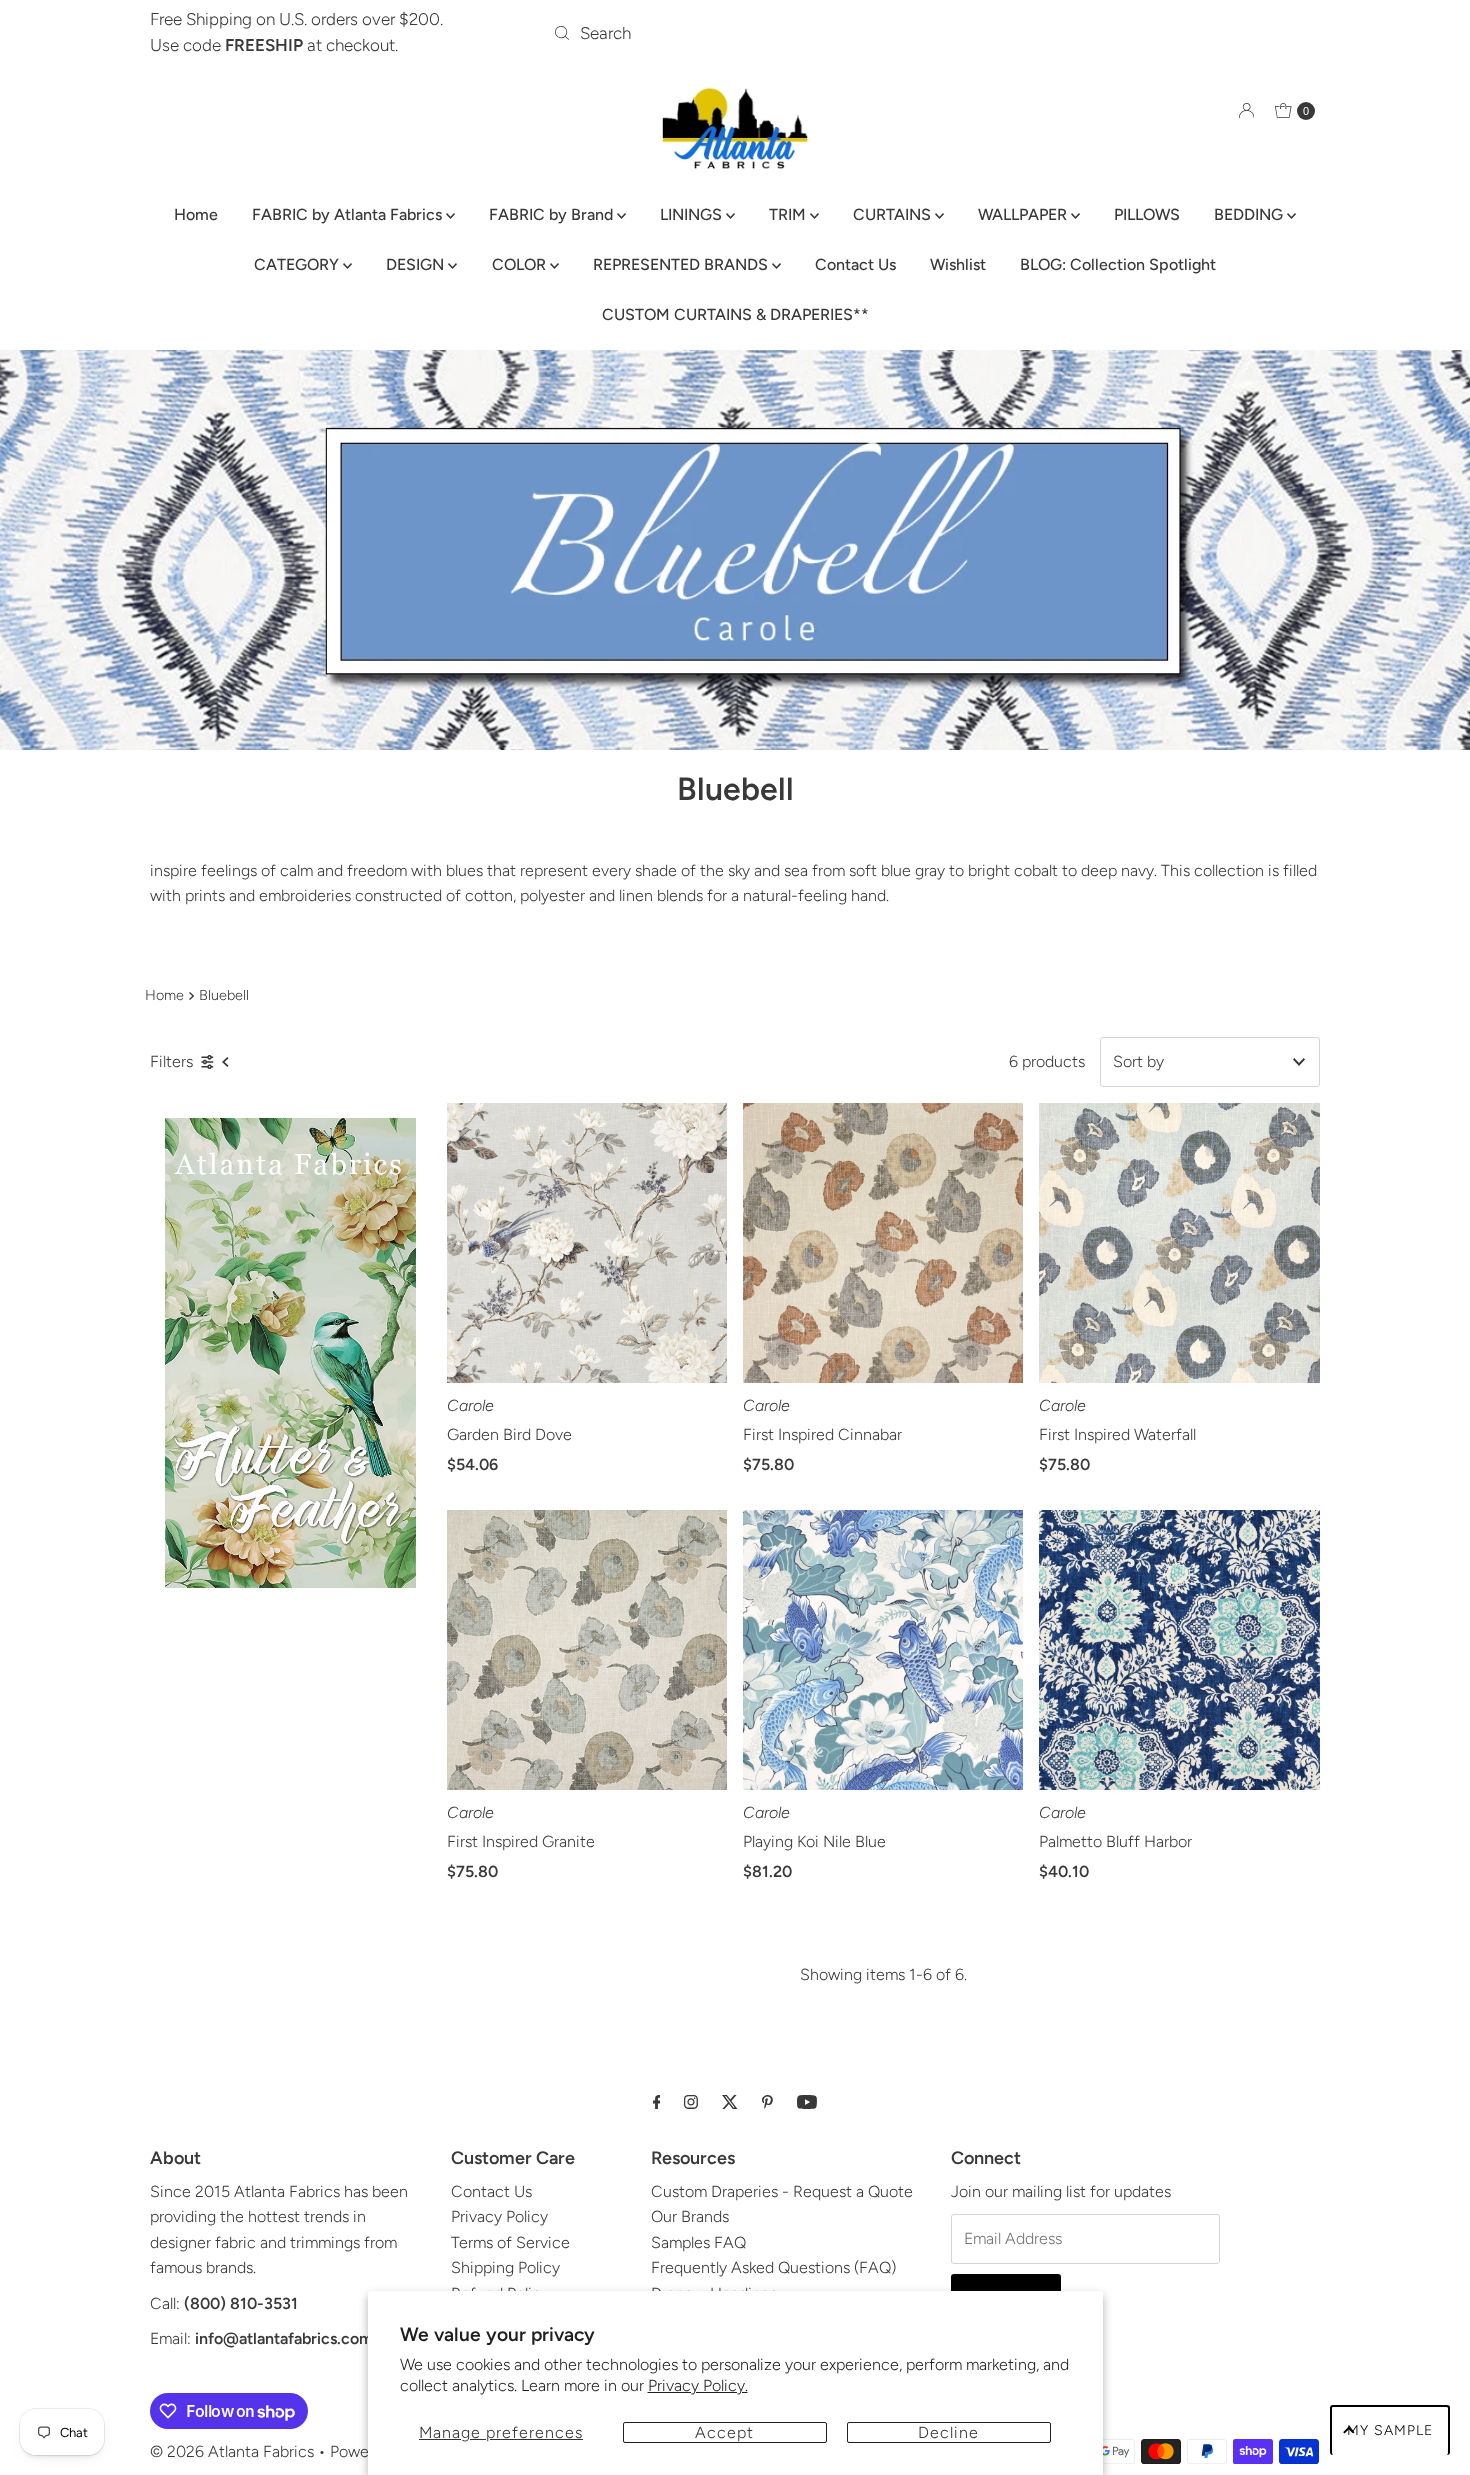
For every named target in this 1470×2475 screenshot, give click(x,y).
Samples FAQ (698, 2242)
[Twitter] (730, 2102)
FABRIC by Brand (553, 214)
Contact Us (855, 264)
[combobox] (734, 33)
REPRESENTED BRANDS (682, 264)
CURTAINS (894, 214)
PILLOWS (1147, 214)
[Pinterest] (767, 2102)
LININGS (693, 214)
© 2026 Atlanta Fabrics (232, 2451)
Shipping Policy (505, 2267)
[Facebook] (657, 2102)
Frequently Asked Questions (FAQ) (773, 2267)
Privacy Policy (499, 2216)
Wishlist (958, 264)
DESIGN (417, 264)
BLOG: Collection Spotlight (1118, 264)
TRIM (789, 214)
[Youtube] (807, 2102)
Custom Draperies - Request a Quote (782, 2191)
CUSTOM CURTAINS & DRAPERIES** (735, 314)
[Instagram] (691, 2102)
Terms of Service (510, 2242)
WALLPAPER (1024, 214)
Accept (724, 2432)
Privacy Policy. (698, 2385)
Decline (948, 2432)
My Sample (1390, 2430)
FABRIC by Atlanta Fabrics (349, 214)
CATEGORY (298, 264)
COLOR (521, 264)
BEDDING (1250, 214)
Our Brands (690, 2216)
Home (196, 214)
